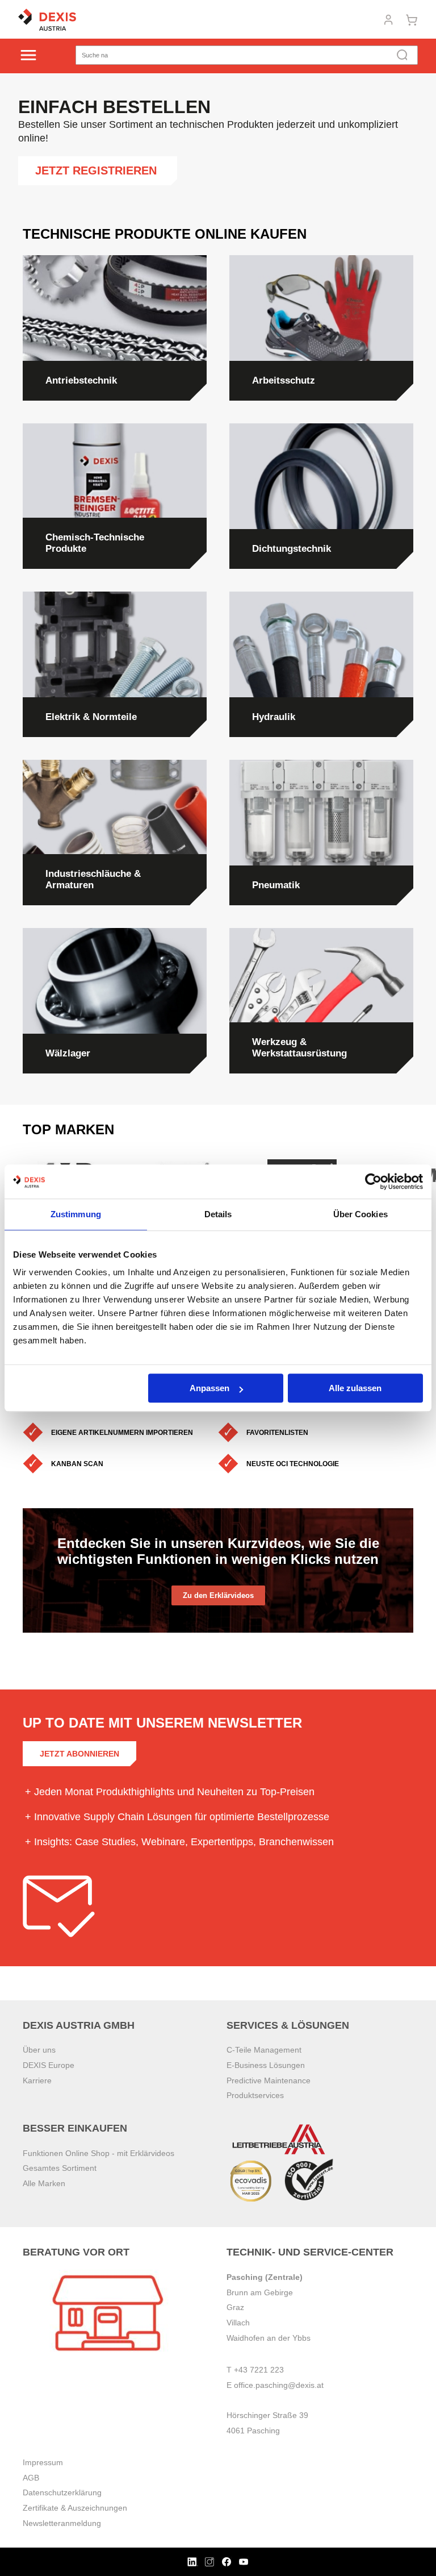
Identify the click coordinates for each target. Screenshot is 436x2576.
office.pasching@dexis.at (279, 2385)
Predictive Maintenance (269, 2080)
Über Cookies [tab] (360, 1214)
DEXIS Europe (49, 2065)
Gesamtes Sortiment (60, 2168)
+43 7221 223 (259, 2370)
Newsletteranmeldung (62, 2523)
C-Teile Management (264, 2050)
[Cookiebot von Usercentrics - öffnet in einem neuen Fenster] (373, 1181)
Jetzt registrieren (98, 170)
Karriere (37, 2080)
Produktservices (255, 2095)
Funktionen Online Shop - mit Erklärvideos (98, 2153)
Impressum (43, 2462)
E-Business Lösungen (266, 2065)
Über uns (39, 2050)
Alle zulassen (355, 1388)
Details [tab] (218, 1214)
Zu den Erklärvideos (218, 1595)
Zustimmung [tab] (76, 1214)
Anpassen (209, 1388)
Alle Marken (44, 2183)
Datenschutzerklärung (62, 2492)
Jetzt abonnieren (79, 1754)
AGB (31, 2478)
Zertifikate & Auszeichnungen (75, 2508)
